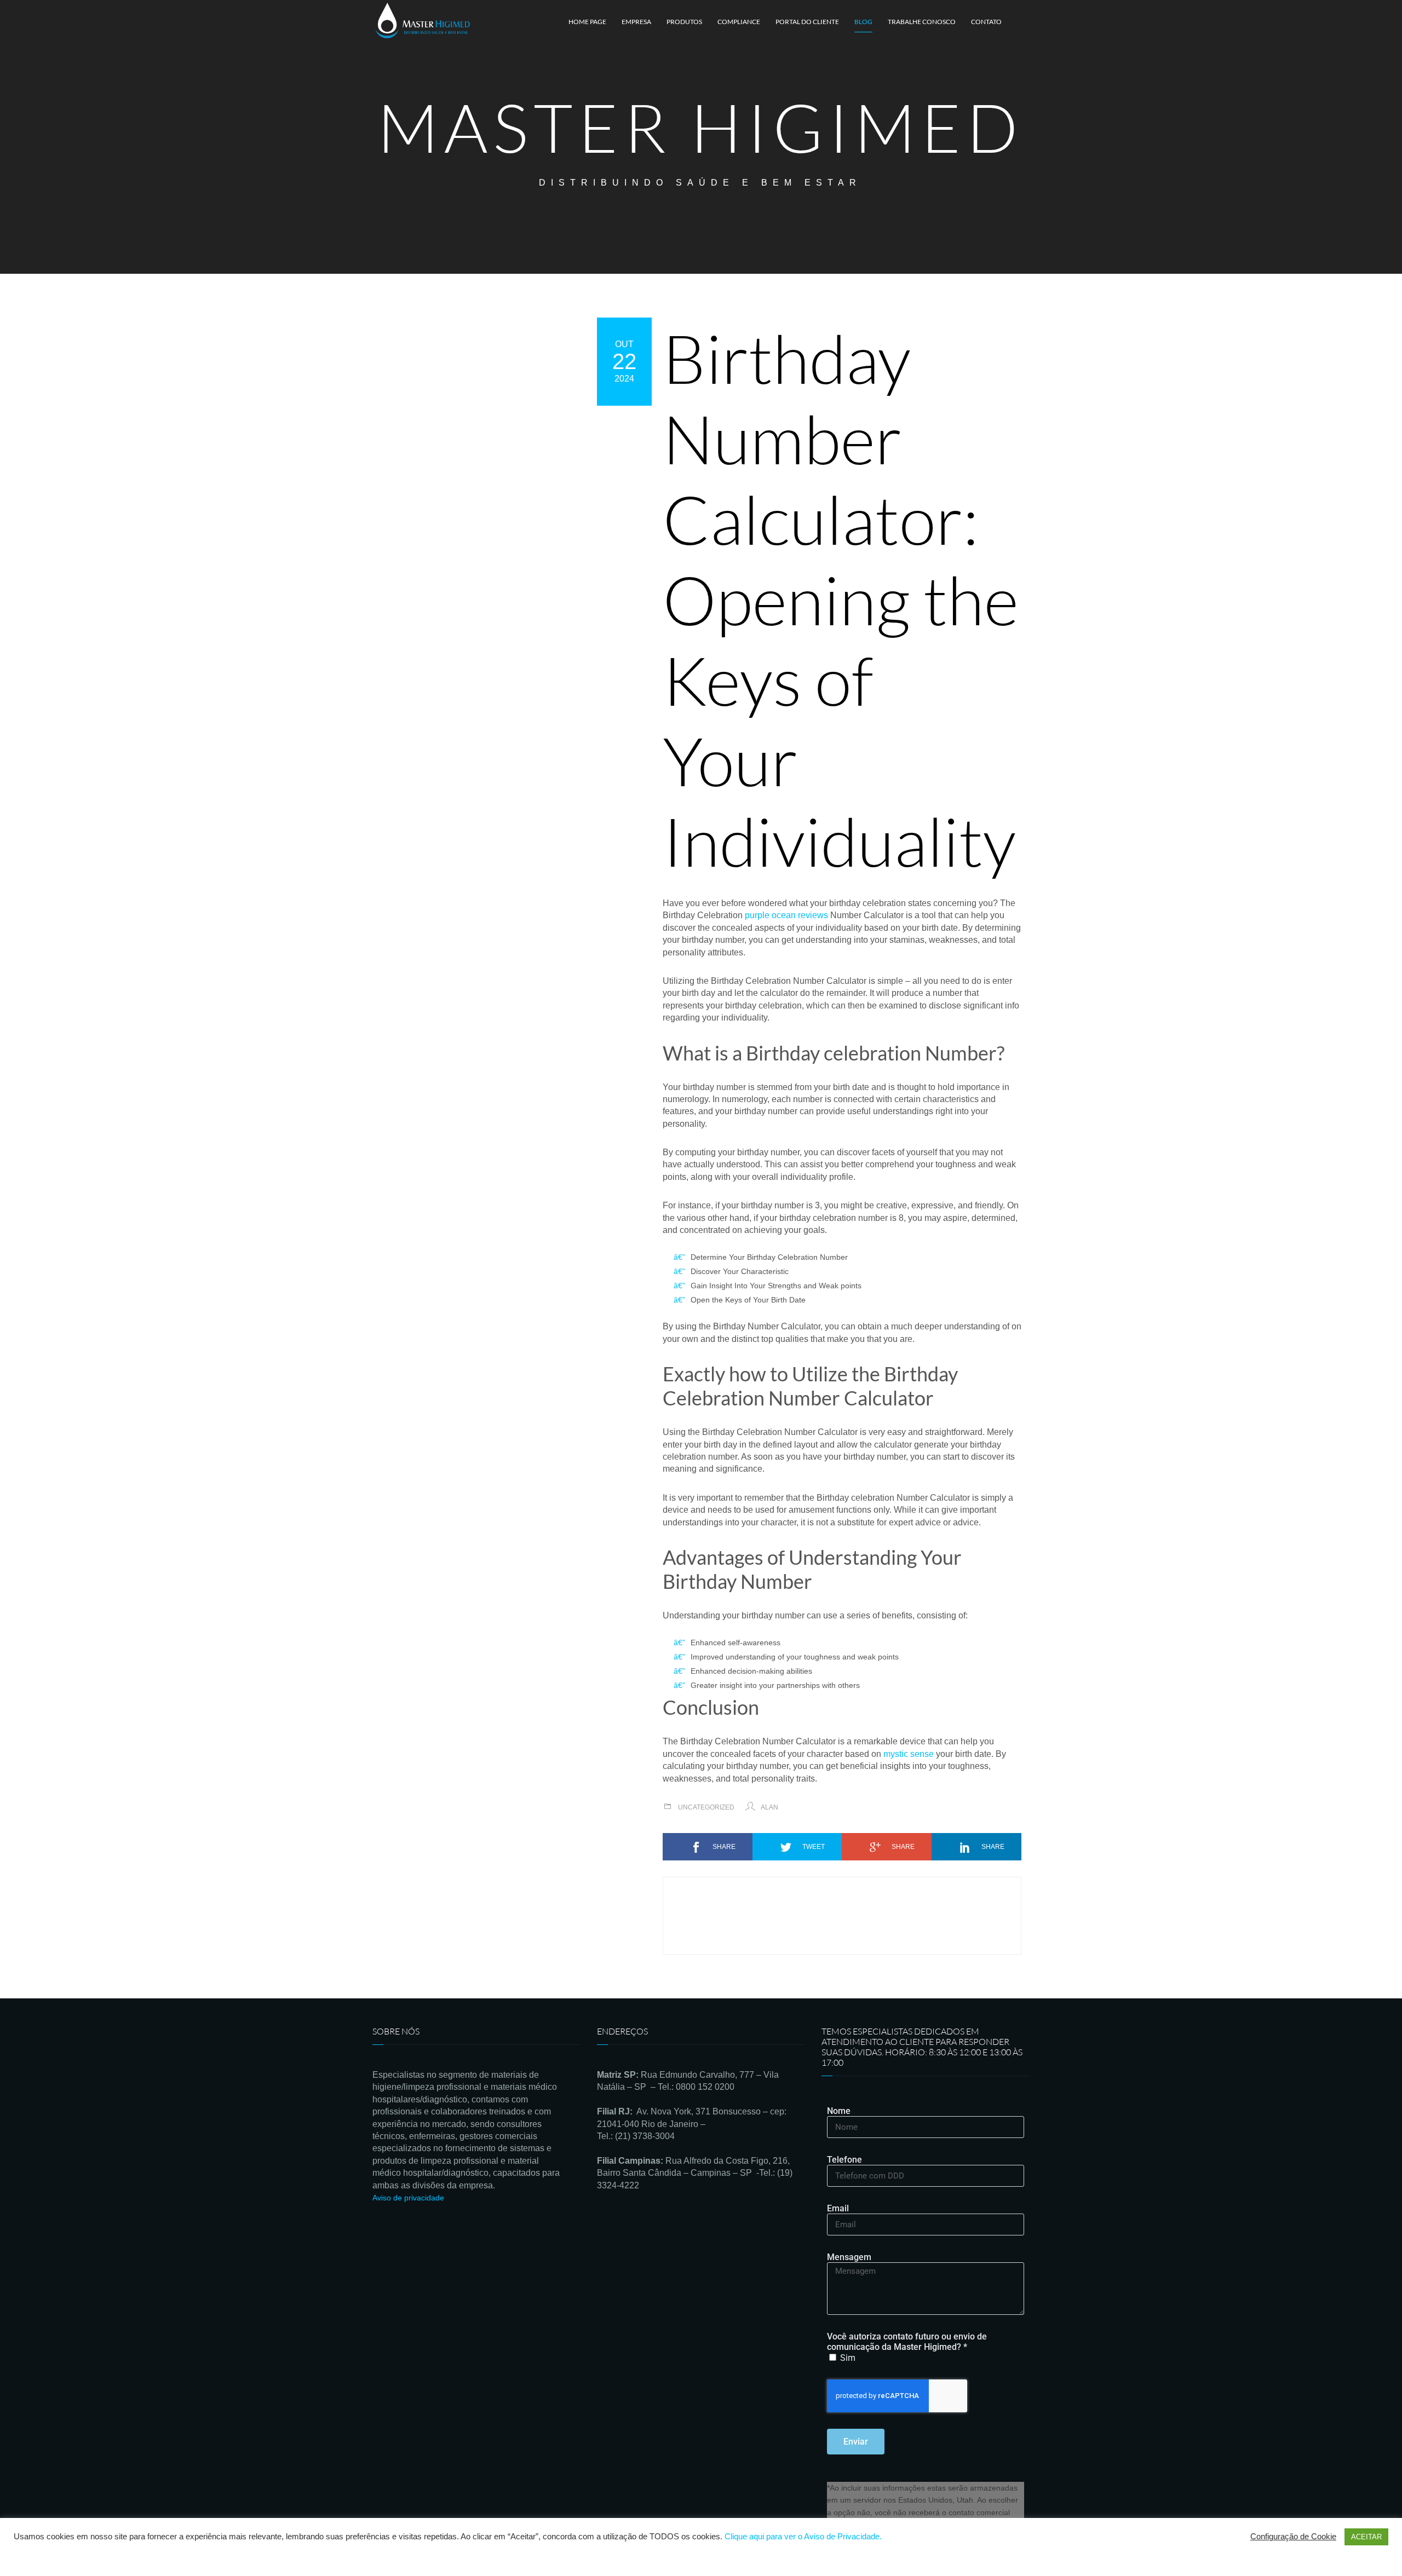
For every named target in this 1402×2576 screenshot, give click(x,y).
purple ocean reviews (786, 915)
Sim (848, 2358)
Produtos (684, 22)
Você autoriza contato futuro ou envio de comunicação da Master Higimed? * (907, 2342)
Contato (986, 22)
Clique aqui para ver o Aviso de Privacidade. (803, 2537)
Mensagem (849, 2257)
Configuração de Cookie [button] (1293, 2537)
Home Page (587, 22)
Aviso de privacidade (408, 2198)
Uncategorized (706, 1807)
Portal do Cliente (807, 22)
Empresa (636, 22)
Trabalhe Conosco (922, 22)
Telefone (844, 2160)
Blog (863, 22)
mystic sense (909, 1754)
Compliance (739, 22)
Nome (839, 2111)
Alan (769, 1807)
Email (838, 2208)
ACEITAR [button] (1366, 2537)
